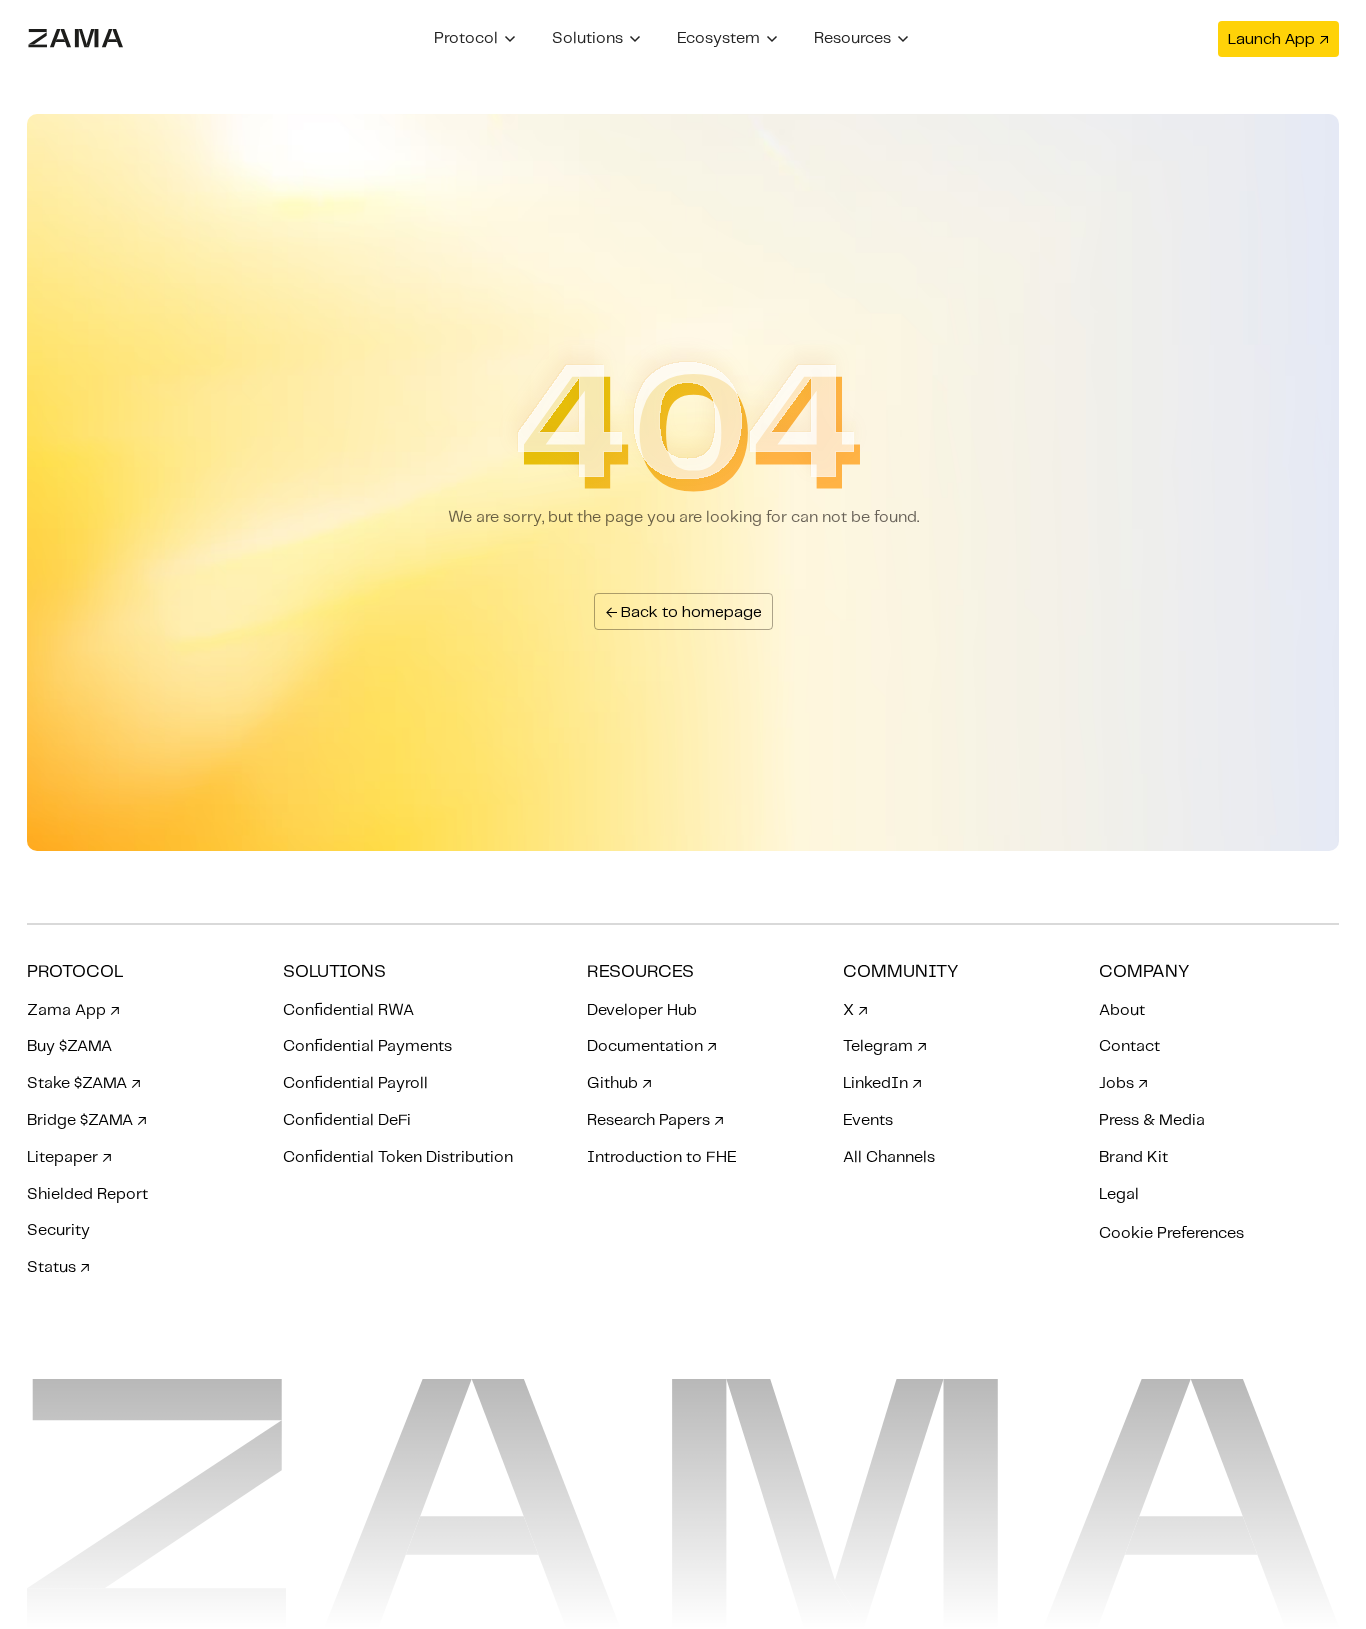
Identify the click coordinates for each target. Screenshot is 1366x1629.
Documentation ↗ (652, 1046)
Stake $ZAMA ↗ (84, 1083)
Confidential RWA (348, 1010)
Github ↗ (619, 1083)
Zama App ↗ (73, 1010)
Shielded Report (87, 1194)
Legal (1119, 1194)
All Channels (889, 1157)
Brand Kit (1133, 1157)
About (1122, 1010)
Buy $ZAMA (69, 1046)
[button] (475, 39)
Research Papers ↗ (655, 1120)
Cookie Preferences (1171, 1233)
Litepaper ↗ (69, 1157)
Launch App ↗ (1278, 39)
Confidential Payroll (355, 1083)
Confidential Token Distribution (398, 1157)
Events (868, 1120)
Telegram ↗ (885, 1046)
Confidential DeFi (347, 1120)
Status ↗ (58, 1267)
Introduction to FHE (662, 1157)
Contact (1129, 1046)
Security (58, 1230)
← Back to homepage (683, 612)
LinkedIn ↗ (882, 1083)
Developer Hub (642, 1010)
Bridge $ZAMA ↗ (87, 1120)
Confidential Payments (367, 1046)
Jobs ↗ (1123, 1083)
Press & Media (1152, 1120)
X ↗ (855, 1010)
